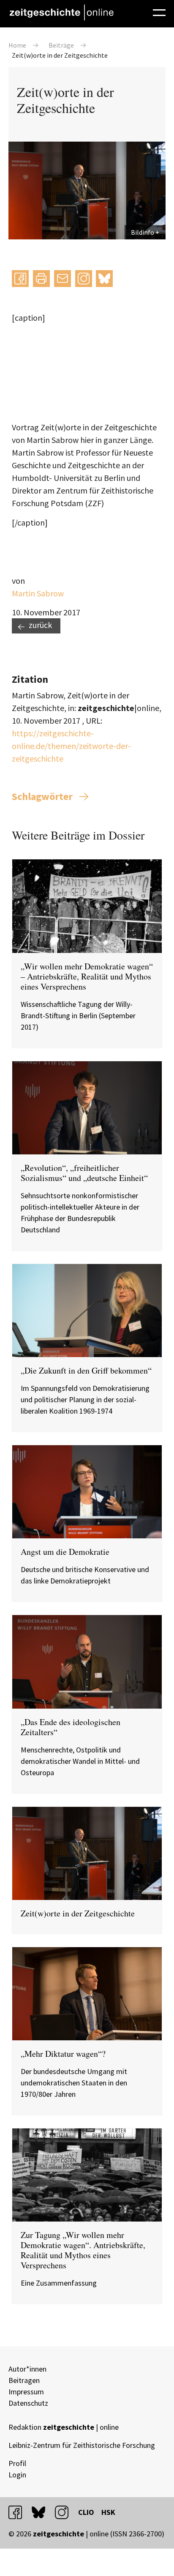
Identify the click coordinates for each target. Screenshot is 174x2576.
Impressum (26, 2392)
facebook (19, 2512)
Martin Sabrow (38, 593)
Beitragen (24, 2380)
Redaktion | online (64, 2427)
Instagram (84, 278)
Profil (17, 2463)
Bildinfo (143, 232)
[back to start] (61, 12)
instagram (65, 2512)
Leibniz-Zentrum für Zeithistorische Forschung (82, 2445)
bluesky (104, 278)
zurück (40, 625)
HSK (108, 2512)
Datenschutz (28, 2403)
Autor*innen (27, 2369)
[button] (20, 279)
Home (17, 45)
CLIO (86, 2512)
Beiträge (61, 45)
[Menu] (159, 11)
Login (17, 2475)
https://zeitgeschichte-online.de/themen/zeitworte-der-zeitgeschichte (71, 746)
